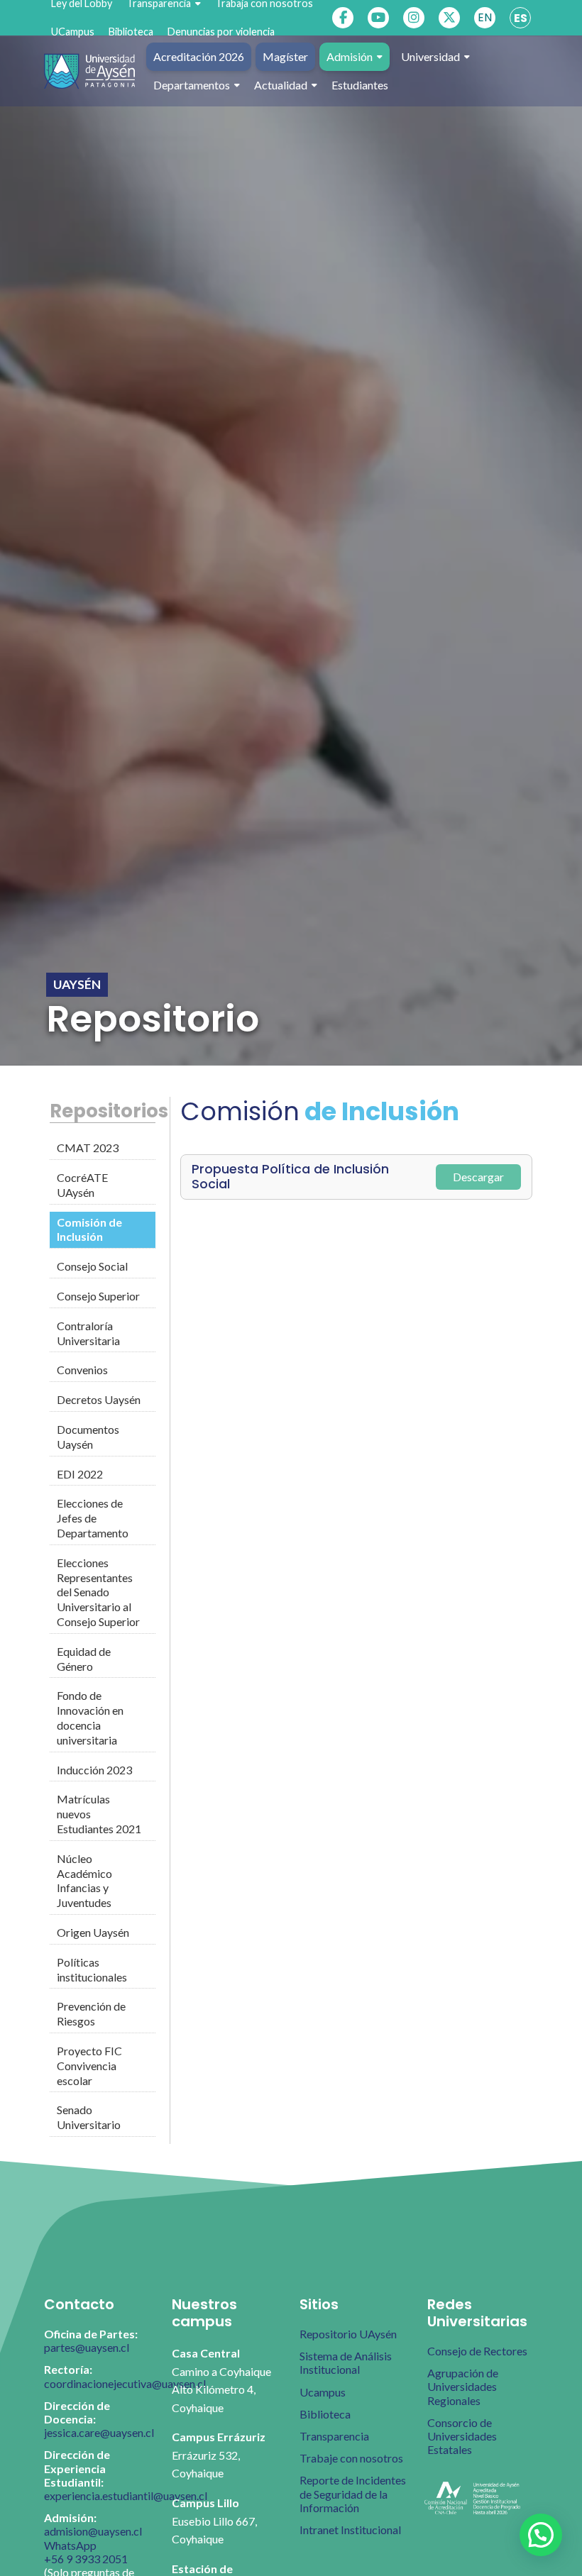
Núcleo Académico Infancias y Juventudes (84, 1880)
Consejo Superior (98, 1296)
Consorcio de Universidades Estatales (462, 2436)
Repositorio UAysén (348, 2334)
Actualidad (281, 85)
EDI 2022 (80, 1474)
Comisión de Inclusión (89, 1229)
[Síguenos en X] (449, 18)
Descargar (478, 1177)
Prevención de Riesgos (91, 2013)
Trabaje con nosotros (351, 2458)
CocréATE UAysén (82, 1185)
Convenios (82, 1370)
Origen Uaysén (93, 1932)
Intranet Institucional (350, 2530)
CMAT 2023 (88, 1148)
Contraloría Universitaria (88, 1333)
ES (521, 18)
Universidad (430, 56)
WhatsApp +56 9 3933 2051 (86, 2552)
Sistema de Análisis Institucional (346, 2362)
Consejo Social (92, 1266)
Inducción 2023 (94, 1770)
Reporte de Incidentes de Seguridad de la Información (353, 2493)
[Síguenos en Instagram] (414, 18)
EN (485, 17)
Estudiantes (360, 85)
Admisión (350, 56)
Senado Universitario (89, 2117)
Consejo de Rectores (477, 2351)
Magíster (285, 56)
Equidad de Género (84, 1659)
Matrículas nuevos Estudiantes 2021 (99, 1814)
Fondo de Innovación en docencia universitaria (90, 1717)
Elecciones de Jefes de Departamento (93, 1518)
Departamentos (192, 85)
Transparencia (334, 2436)
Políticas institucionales (92, 1969)
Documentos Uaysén (88, 1437)
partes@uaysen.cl (87, 2347)
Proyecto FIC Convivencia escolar (89, 2066)
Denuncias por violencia (221, 32)
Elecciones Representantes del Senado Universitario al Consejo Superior (98, 1592)
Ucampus (323, 2392)
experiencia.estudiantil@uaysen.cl (126, 2495)
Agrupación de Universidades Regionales (463, 2386)
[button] (541, 2535)
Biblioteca (131, 32)
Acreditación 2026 (199, 56)
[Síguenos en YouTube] (378, 18)
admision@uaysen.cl (93, 2531)
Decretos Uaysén (99, 1399)
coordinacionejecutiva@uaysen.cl (125, 2383)
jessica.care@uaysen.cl (99, 2432)
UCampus (73, 32)
